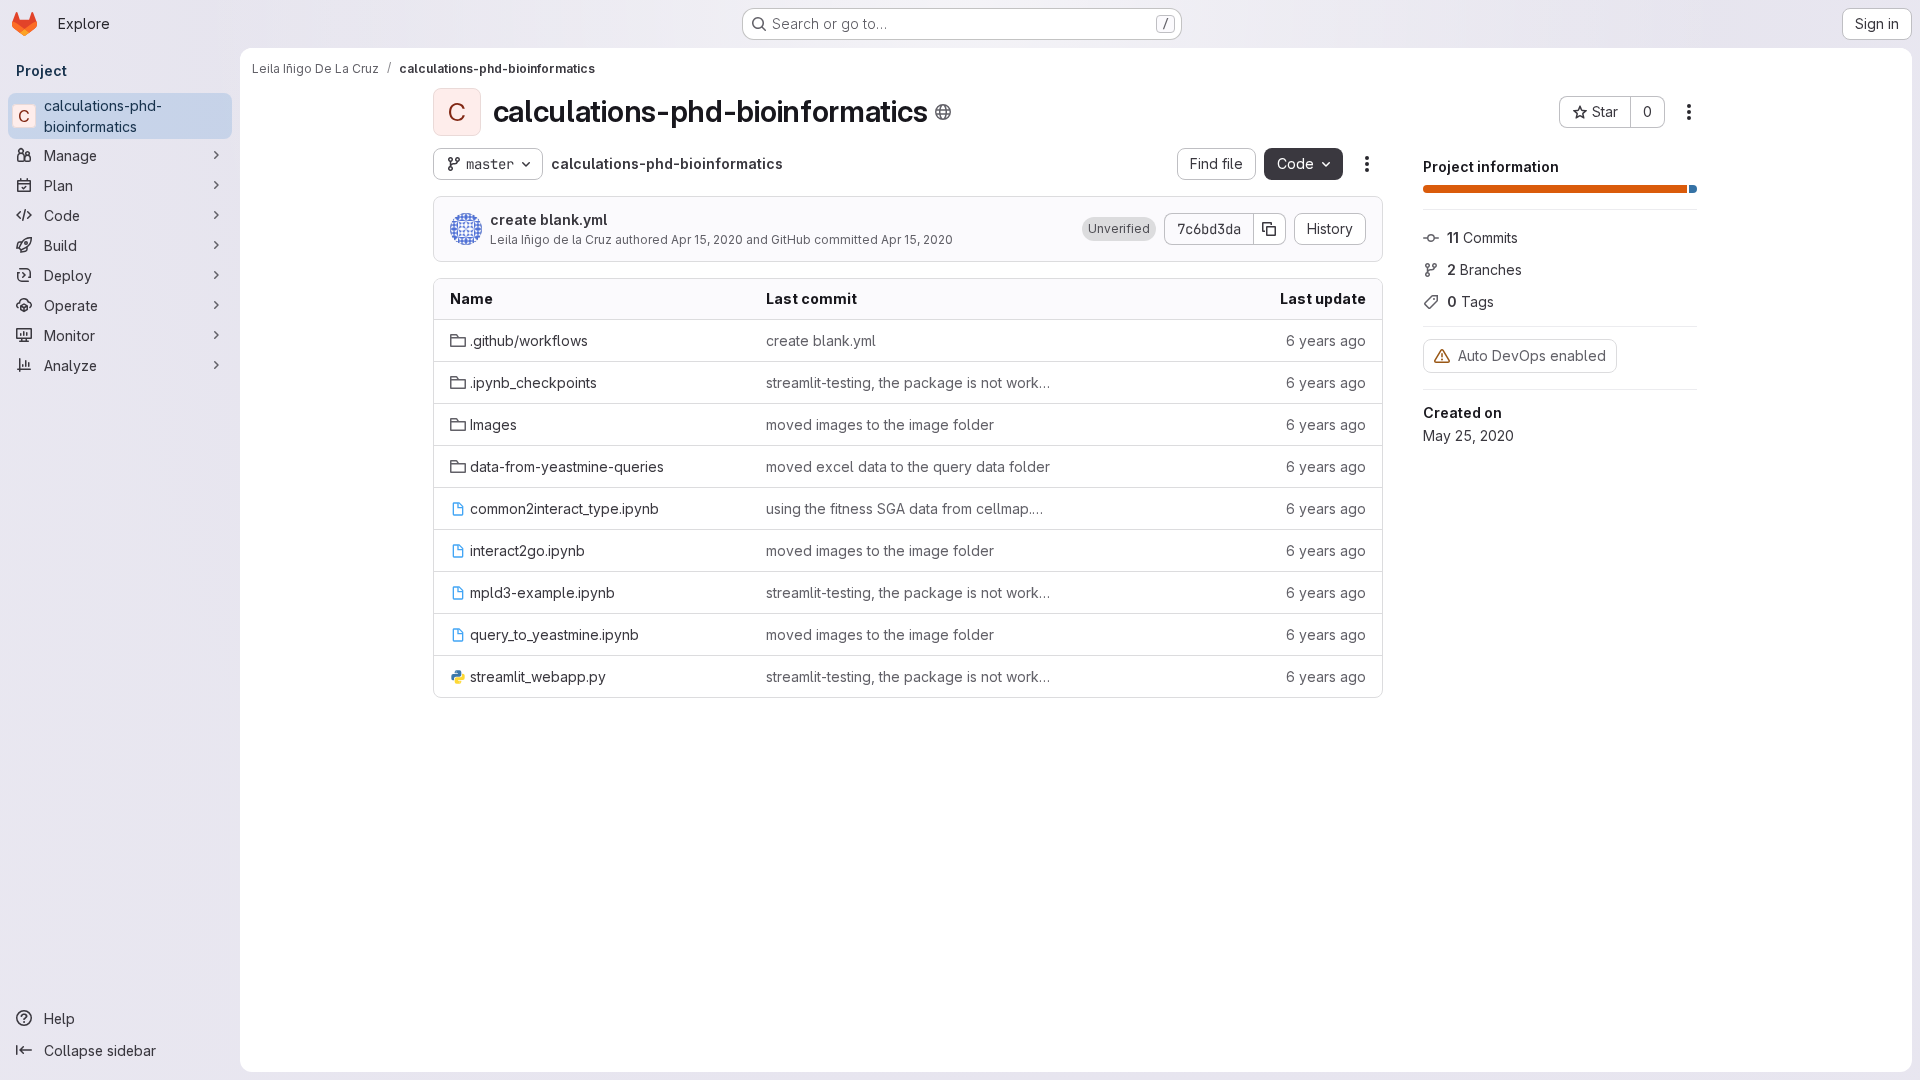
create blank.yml (548, 219)
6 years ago (1326, 340)
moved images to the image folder (880, 424)
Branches (1484, 269)
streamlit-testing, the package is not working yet (908, 382)
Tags (1470, 301)
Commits (1482, 237)
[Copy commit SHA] (1270, 229)
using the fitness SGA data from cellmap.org (908, 508)
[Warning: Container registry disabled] (1442, 355)
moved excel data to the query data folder (908, 466)
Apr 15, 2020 (707, 239)
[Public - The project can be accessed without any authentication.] (943, 112)
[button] (1119, 229)
